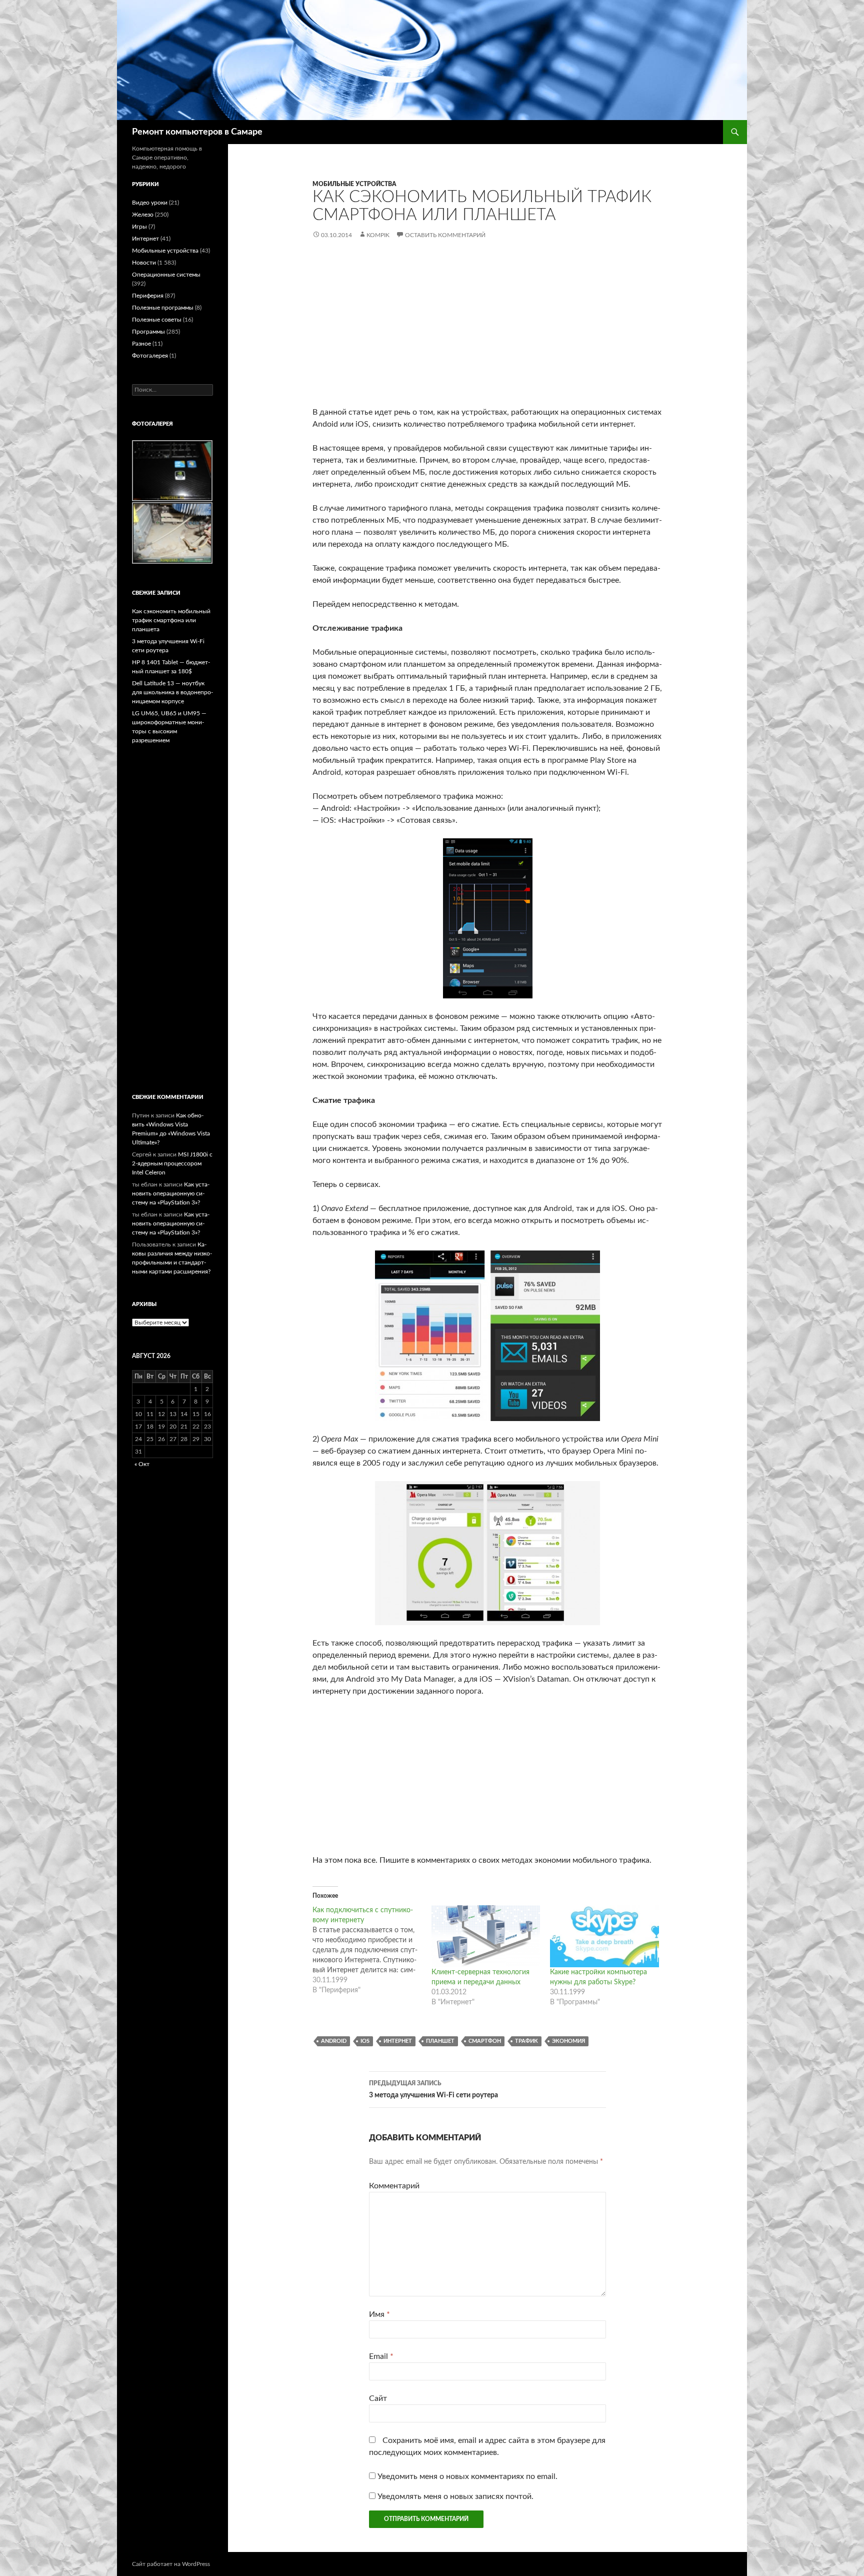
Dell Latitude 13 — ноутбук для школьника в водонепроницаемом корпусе (172, 692)
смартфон (485, 2041)
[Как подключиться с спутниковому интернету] (372, 1950)
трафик (526, 2041)
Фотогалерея (150, 356)
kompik (378, 235)
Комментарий (394, 2186)
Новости (144, 263)
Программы (148, 332)
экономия (568, 2041)
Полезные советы (157, 320)
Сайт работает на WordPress (171, 2564)
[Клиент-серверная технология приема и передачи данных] (486, 1936)
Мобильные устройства (354, 184)
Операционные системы (166, 275)
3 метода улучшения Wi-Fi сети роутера (433, 2090)
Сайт (378, 2398)
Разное (141, 344)
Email (381, 2356)
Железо (143, 215)
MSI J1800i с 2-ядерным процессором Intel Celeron (172, 1163)
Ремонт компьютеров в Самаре (197, 132)
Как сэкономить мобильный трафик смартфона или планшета (171, 620)
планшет (440, 2041)
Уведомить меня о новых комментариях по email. (467, 2476)
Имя (379, 2314)
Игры (139, 227)
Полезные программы (163, 308)
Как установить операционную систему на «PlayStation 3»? (171, 1193)
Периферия (148, 296)
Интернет (398, 2041)
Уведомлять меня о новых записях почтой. (455, 2496)
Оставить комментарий (445, 235)
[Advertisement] (487, 331)
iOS (365, 2041)
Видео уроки (150, 203)
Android (334, 2041)
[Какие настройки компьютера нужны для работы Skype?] (604, 1936)
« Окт (142, 1464)
